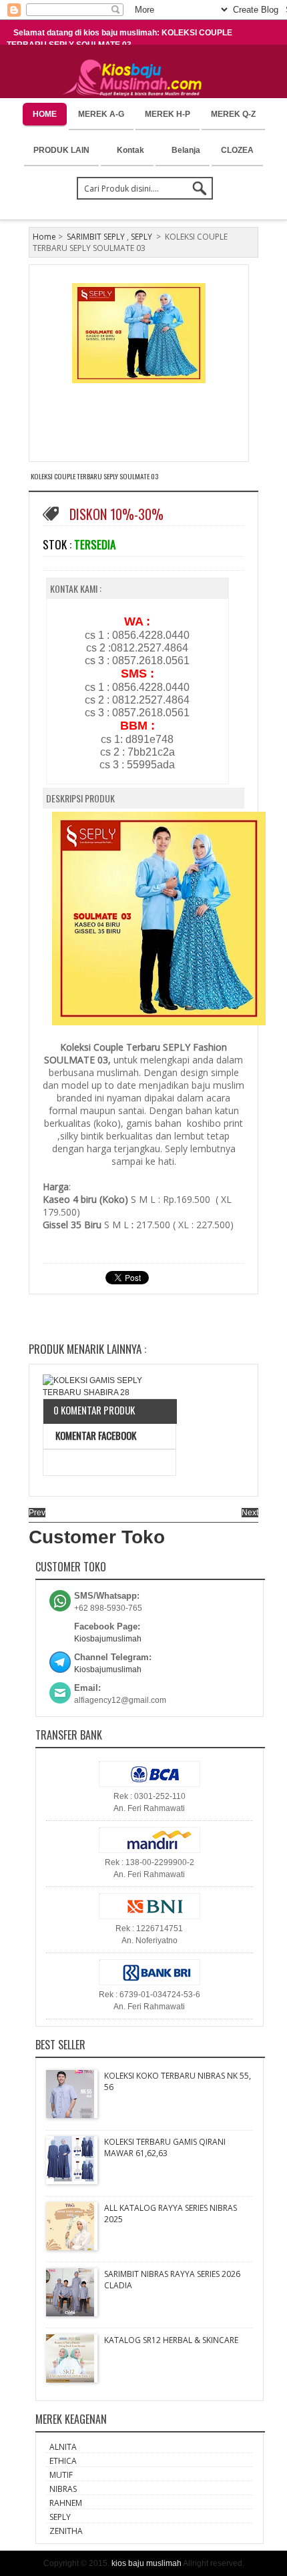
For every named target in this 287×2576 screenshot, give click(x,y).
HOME (45, 114)
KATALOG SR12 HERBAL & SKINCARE (171, 2340)
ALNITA (63, 2447)
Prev (37, 1513)
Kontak (130, 150)
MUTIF (61, 2475)
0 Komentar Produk (94, 1410)
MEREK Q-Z (233, 114)
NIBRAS (63, 2489)
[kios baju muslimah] (136, 78)
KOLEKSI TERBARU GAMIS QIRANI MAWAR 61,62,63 (165, 2147)
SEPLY (141, 237)
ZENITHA (66, 2531)
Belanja (186, 150)
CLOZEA (237, 150)
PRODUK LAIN (61, 150)
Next (250, 1513)
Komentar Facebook (95, 1435)
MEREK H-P (168, 114)
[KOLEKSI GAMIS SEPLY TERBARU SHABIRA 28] (109, 1386)
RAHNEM (66, 2503)
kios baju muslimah (147, 2563)
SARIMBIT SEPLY (96, 237)
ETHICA (63, 2461)
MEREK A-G (101, 114)
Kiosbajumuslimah (108, 1639)
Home (44, 237)
